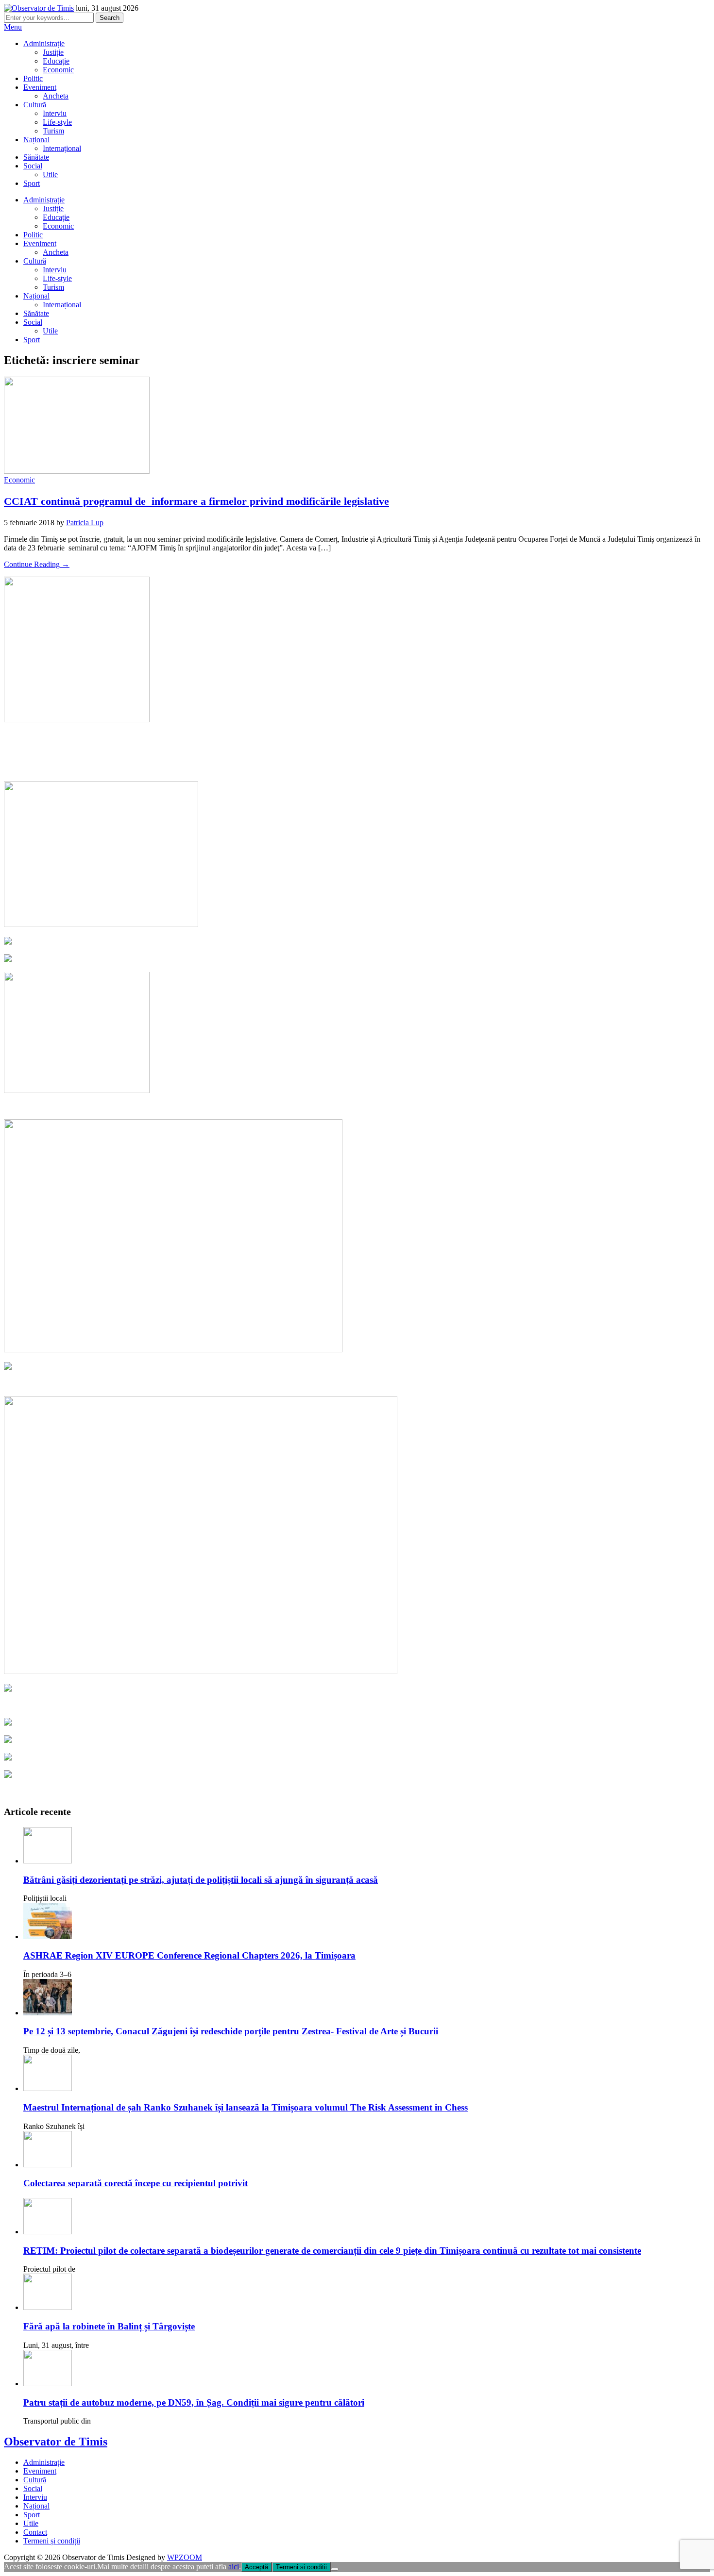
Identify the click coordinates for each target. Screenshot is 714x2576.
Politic (33, 78)
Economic (58, 70)
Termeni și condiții (52, 2541)
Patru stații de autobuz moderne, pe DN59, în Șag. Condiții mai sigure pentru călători (194, 2402)
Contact (35, 2532)
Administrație (44, 43)
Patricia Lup (85, 523)
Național (36, 140)
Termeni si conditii (301, 2567)
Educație (56, 61)
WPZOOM (185, 2557)
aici (234, 2567)
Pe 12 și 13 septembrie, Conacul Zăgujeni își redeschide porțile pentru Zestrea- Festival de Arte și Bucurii (231, 2031)
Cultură (35, 105)
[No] (335, 2569)
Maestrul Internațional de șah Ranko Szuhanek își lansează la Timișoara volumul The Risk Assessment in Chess (246, 2107)
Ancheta (56, 96)
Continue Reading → (37, 564)
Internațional (62, 148)
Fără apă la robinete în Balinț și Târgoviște (109, 2326)
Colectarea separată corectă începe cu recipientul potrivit (136, 2183)
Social (33, 166)
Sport (32, 183)
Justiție (53, 52)
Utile (50, 175)
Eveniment (40, 87)
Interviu (55, 113)
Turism (53, 131)
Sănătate (36, 157)
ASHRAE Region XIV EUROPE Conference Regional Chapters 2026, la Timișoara (189, 1955)
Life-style (57, 122)
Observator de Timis (56, 2442)
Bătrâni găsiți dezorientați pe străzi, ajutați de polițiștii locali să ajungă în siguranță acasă (201, 1880)
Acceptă (256, 2567)
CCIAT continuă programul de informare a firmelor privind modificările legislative (196, 501)
